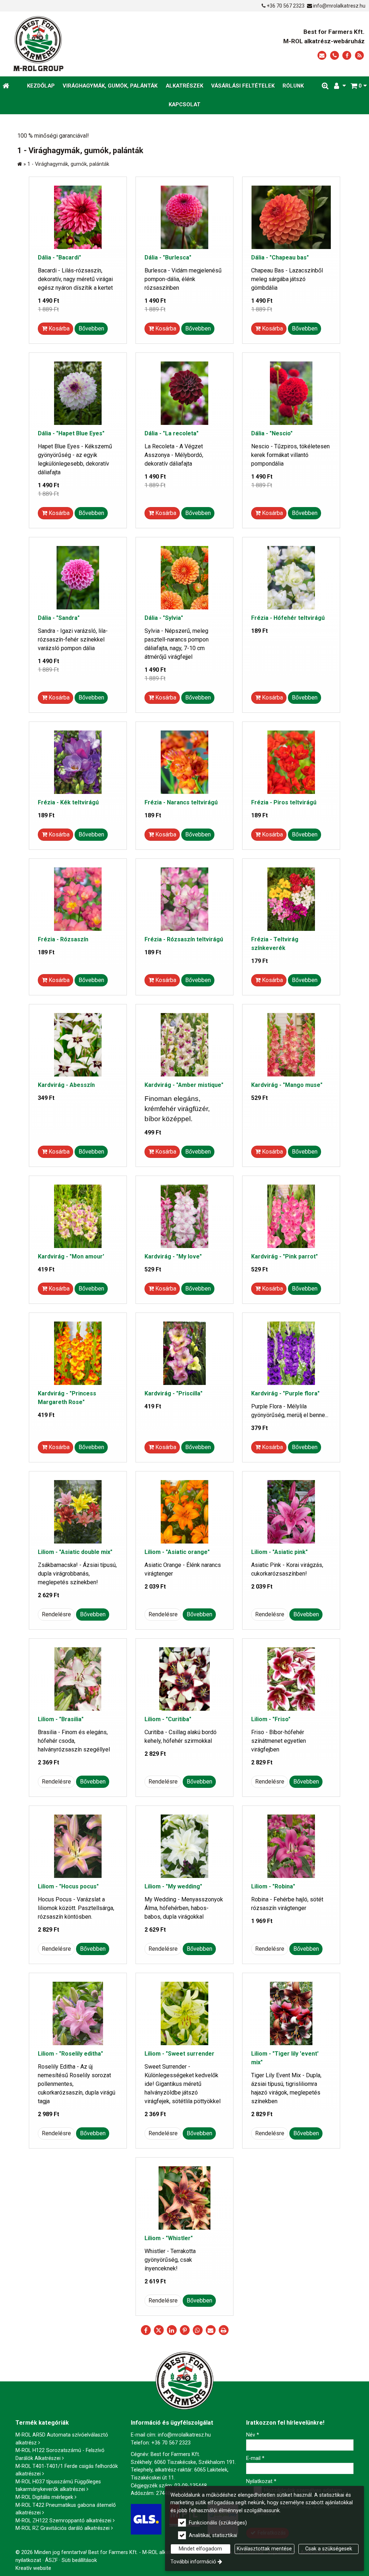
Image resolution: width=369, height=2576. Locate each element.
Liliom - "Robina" (273, 1886)
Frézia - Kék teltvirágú (68, 802)
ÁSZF (51, 2560)
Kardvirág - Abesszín (66, 1085)
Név (253, 2435)
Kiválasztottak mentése (264, 2549)
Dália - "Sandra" (59, 618)
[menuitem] (6, 86)
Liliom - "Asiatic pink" (279, 1552)
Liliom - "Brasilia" (61, 1719)
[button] (359, 86)
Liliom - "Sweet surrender (179, 2054)
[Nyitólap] (82, 44)
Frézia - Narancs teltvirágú (181, 802)
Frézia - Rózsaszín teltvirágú (184, 939)
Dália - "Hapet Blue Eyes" (71, 433)
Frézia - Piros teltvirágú (284, 802)
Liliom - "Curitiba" (168, 1719)
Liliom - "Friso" (271, 1719)
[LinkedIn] (172, 2330)
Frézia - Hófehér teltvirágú (288, 618)
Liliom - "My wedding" (173, 1886)
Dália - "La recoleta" (172, 433)
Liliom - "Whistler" (169, 2238)
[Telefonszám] (335, 56)
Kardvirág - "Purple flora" (285, 1393)
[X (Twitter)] (159, 2330)
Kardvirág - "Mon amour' (71, 1256)
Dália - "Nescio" (272, 433)
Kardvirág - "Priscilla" (174, 1393)
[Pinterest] (184, 2330)
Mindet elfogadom (200, 2549)
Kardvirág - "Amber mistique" (184, 1085)
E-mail (255, 2458)
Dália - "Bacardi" (59, 257)
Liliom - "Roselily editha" (70, 2054)
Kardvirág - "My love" (173, 1256)
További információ (193, 2562)
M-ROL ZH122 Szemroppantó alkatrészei (63, 2521)
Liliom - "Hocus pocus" (68, 1886)
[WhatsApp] (197, 2330)
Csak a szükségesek (329, 2549)
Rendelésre (56, 1614)
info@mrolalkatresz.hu (339, 6)
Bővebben (91, 328)
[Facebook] (347, 56)
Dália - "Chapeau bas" (280, 257)
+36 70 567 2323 (286, 6)
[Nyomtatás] (223, 2330)
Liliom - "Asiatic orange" (177, 1552)
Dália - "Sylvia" (164, 618)
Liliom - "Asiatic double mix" (75, 1552)
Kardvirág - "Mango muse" (287, 1085)
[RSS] (359, 56)
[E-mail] (322, 56)
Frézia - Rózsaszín (63, 939)
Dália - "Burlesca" (168, 257)
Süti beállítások (79, 2560)
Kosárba (58, 328)
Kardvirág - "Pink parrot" (284, 1256)
